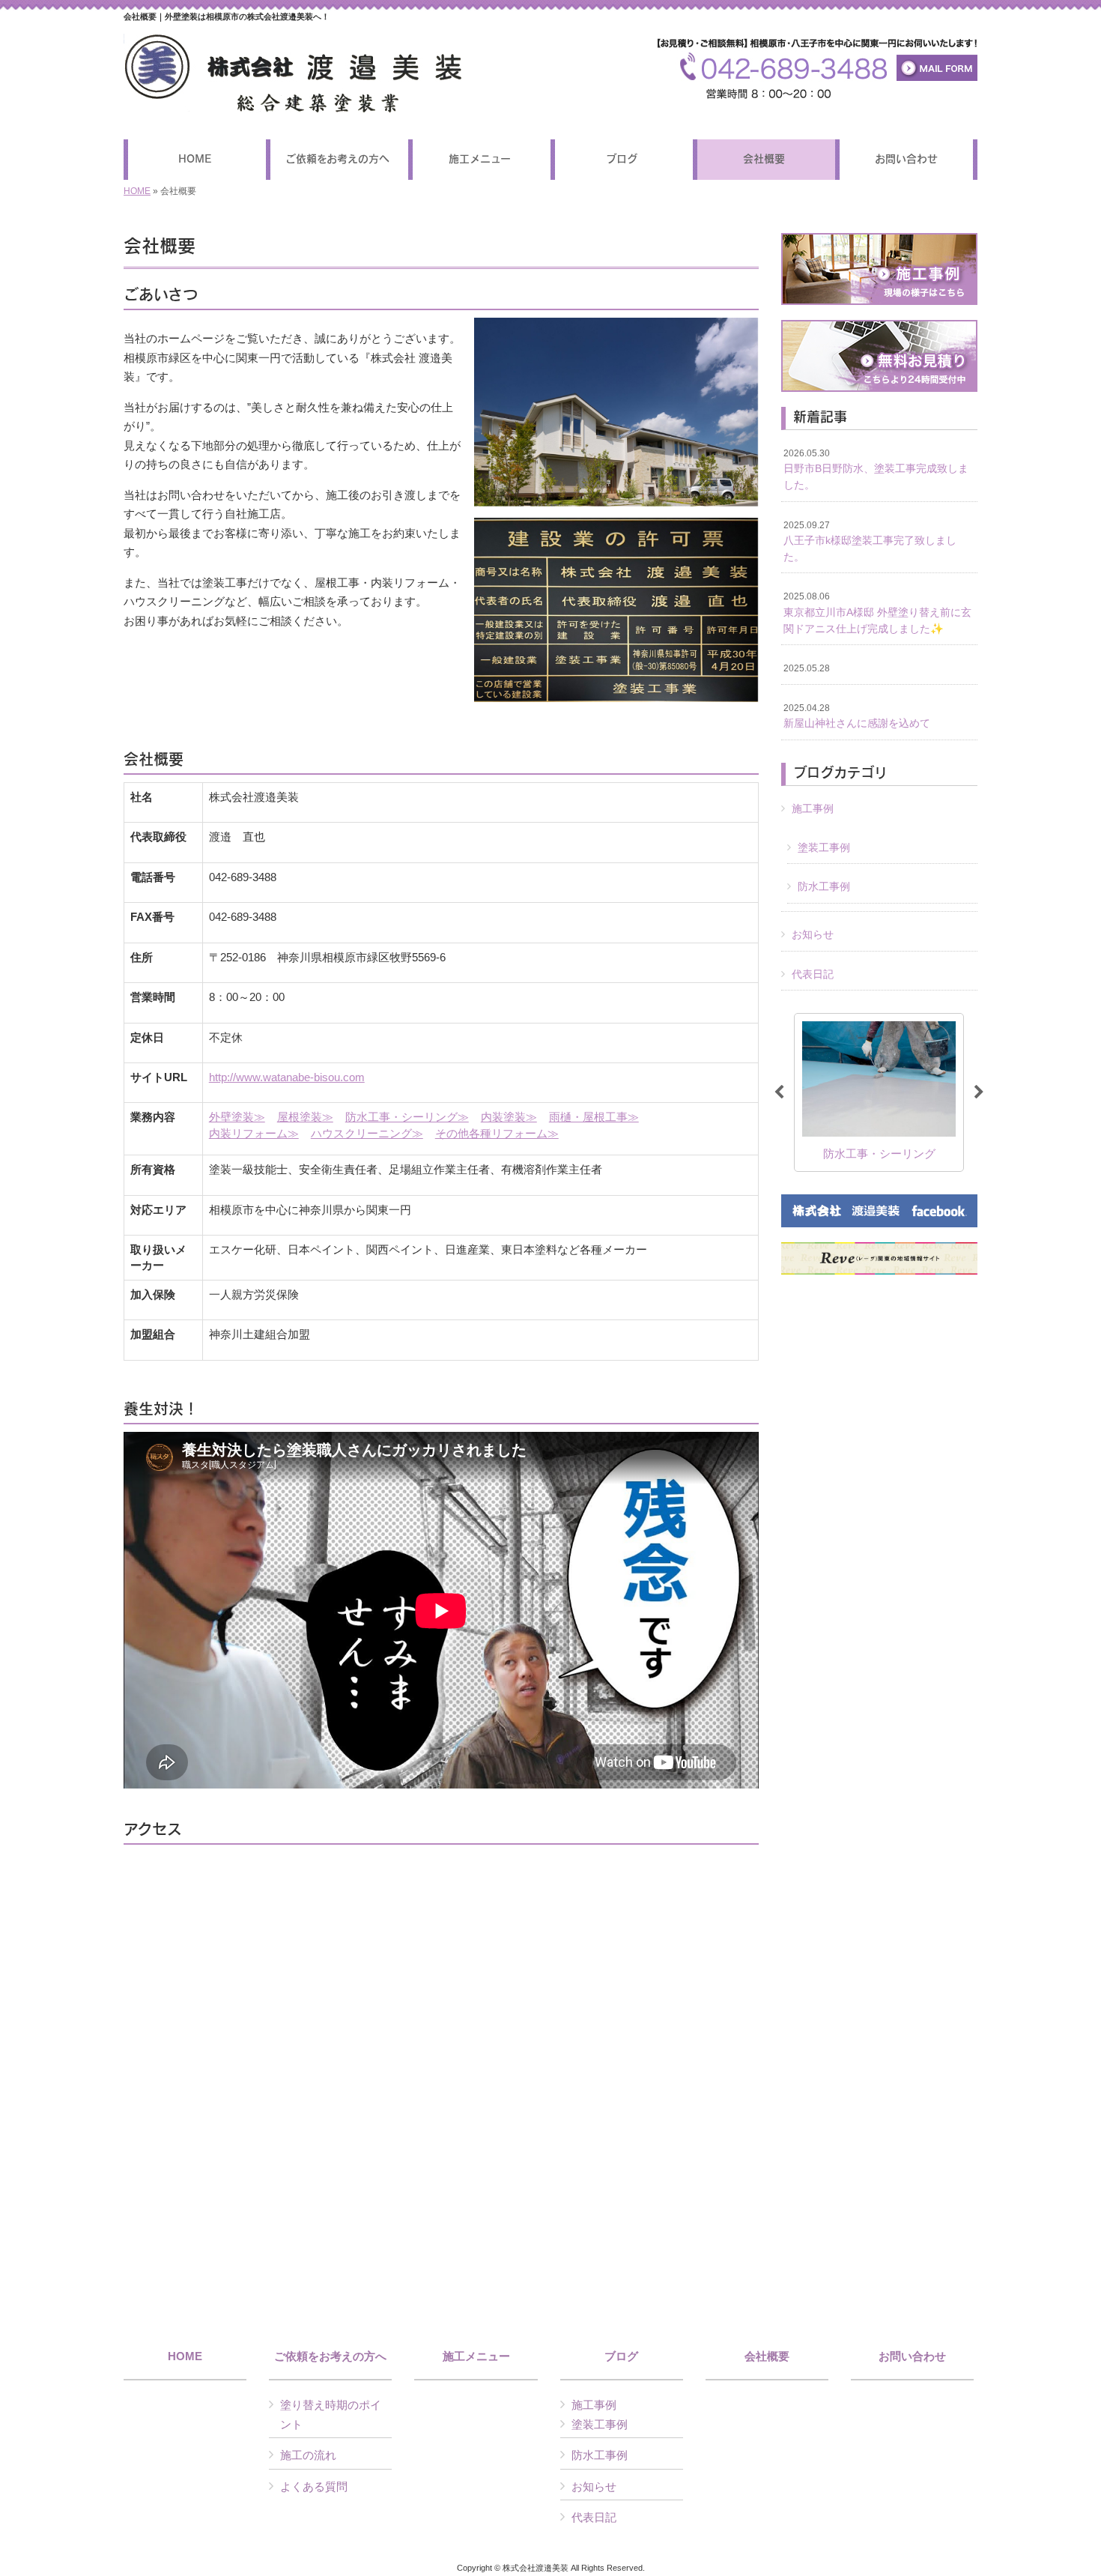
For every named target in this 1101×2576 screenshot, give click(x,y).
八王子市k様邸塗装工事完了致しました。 (870, 541)
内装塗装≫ (509, 1117)
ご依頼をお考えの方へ (330, 2356)
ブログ (621, 2356)
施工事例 (813, 808)
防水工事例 (824, 886)
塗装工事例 (824, 847)
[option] (909, 1092)
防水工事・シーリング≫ (407, 1117)
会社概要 (767, 2356)
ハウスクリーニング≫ (367, 1133)
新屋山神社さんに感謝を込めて (857, 716)
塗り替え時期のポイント (331, 2415)
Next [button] (979, 1092)
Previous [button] (779, 1092)
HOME (137, 191)
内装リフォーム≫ (254, 1133)
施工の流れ (308, 2455)
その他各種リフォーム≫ (497, 1133)
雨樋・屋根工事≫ (594, 1117)
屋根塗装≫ (305, 1117)
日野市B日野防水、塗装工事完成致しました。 (876, 469)
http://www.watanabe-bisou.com (287, 1077)
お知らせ (813, 934)
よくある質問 (314, 2486)
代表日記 (813, 974)
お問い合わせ (912, 2356)
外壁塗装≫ (237, 1117)
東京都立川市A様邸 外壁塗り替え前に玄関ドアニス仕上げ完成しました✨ (877, 613)
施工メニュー (476, 2356)
